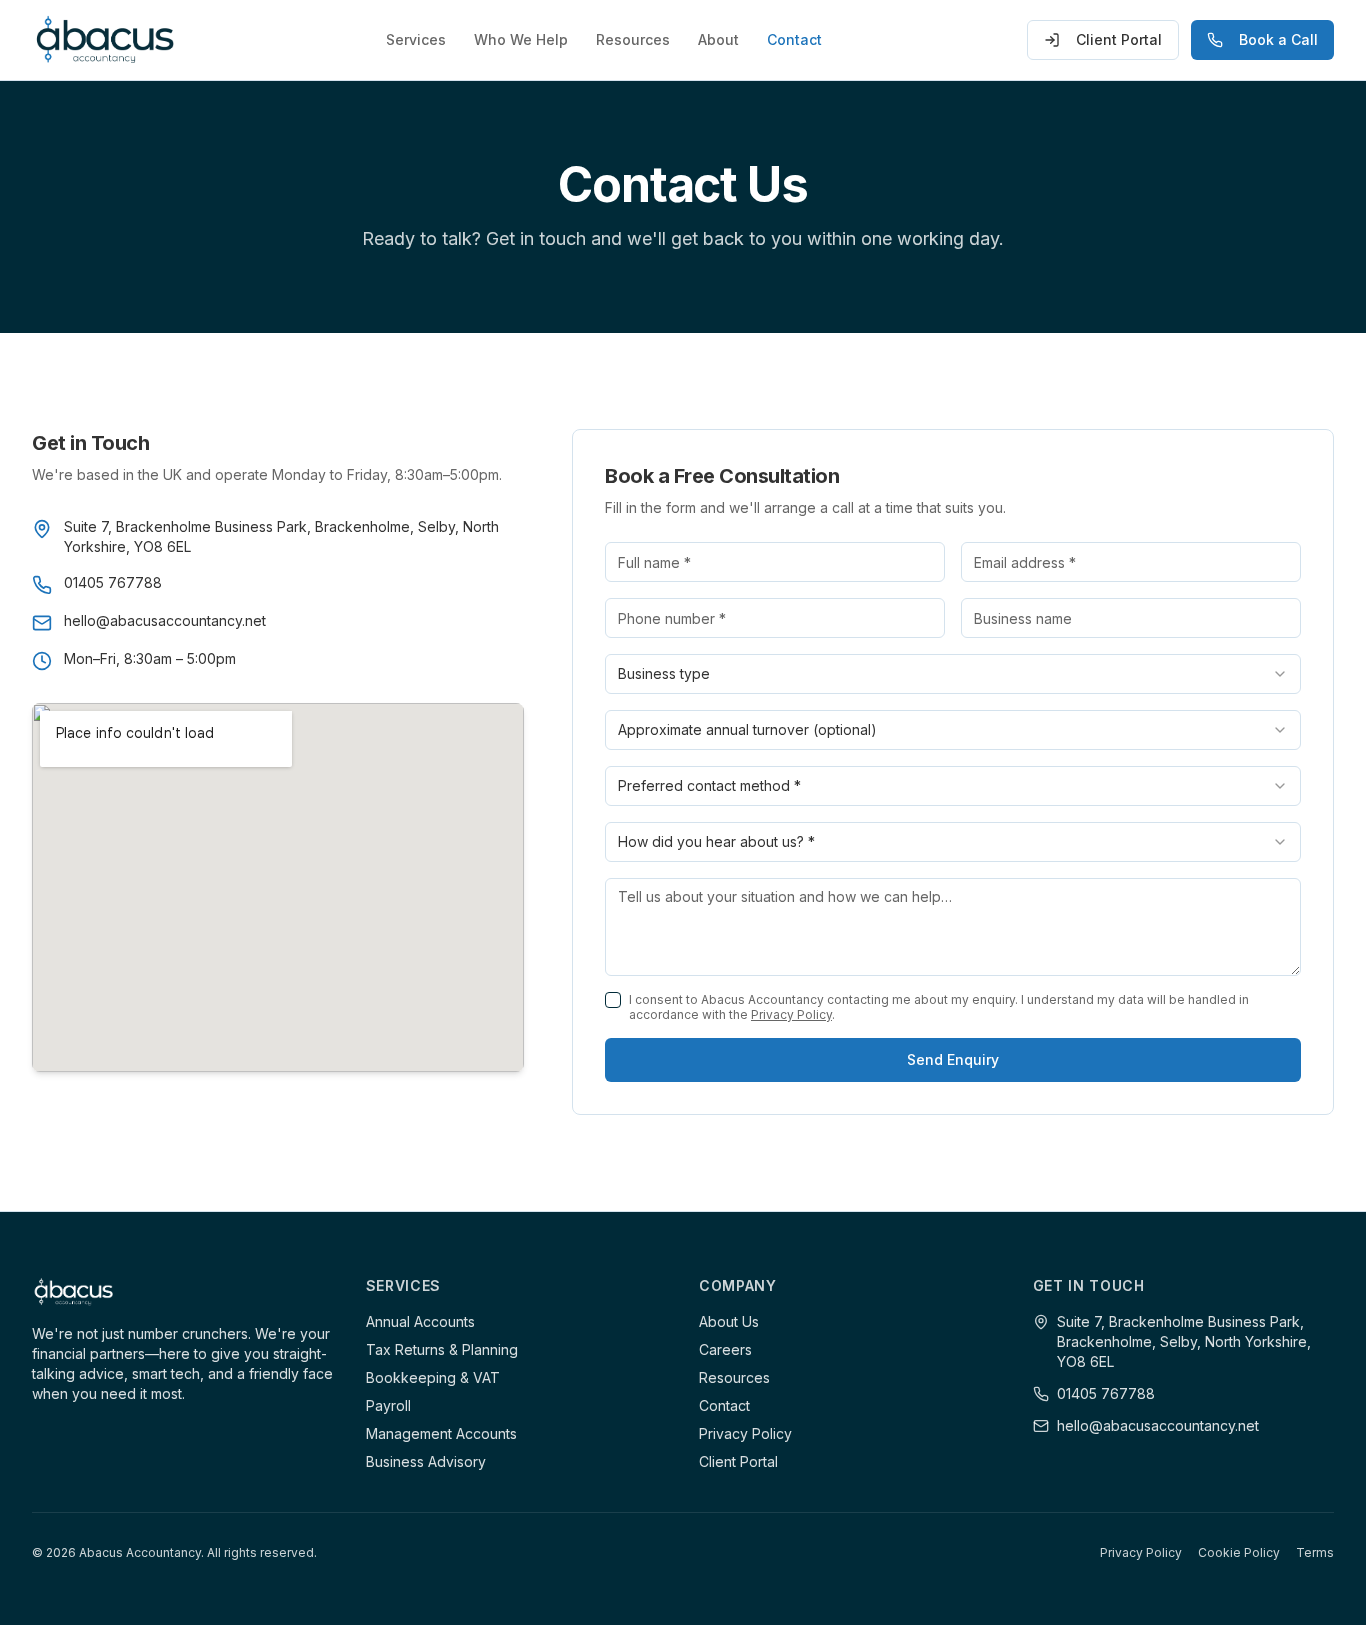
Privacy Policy (791, 1014)
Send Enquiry (953, 1059)
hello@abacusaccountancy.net (1158, 1425)
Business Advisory (426, 1461)
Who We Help (521, 39)
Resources (633, 39)
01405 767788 (1106, 1393)
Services (416, 39)
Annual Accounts (420, 1321)
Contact (794, 39)
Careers (725, 1349)
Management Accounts (441, 1433)
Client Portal (1119, 39)
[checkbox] (613, 1000)
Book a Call (1278, 39)
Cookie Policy (1239, 1552)
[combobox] (953, 674)
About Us (729, 1321)
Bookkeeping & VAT (433, 1377)
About (718, 39)
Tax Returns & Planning (442, 1349)
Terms (1315, 1552)
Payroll (388, 1405)
